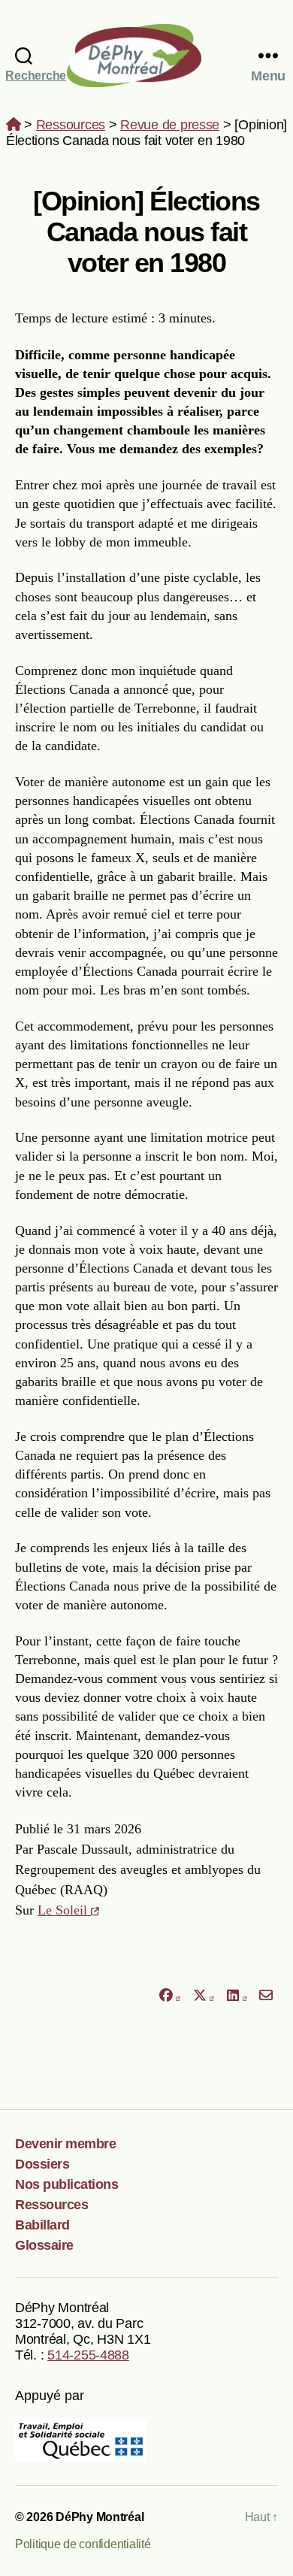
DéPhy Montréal (147, 55)
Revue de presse (170, 125)
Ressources (71, 125)
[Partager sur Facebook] (169, 1995)
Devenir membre (65, 2144)
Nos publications (66, 2184)
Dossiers (42, 2164)
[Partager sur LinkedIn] (237, 1995)
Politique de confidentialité (83, 2544)
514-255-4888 (88, 2355)
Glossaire (44, 2245)
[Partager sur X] (204, 1995)
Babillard (42, 2225)
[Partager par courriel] (266, 1995)
